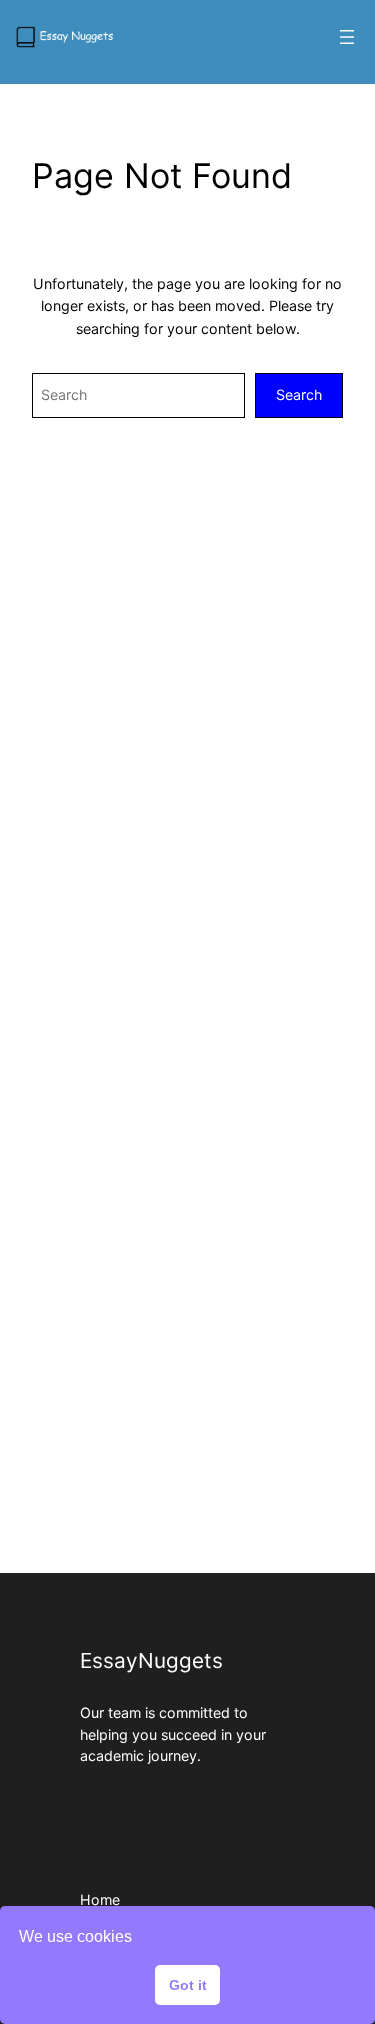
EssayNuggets (151, 1660)
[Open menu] (347, 37)
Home (100, 1899)
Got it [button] (188, 1985)
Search (299, 394)
